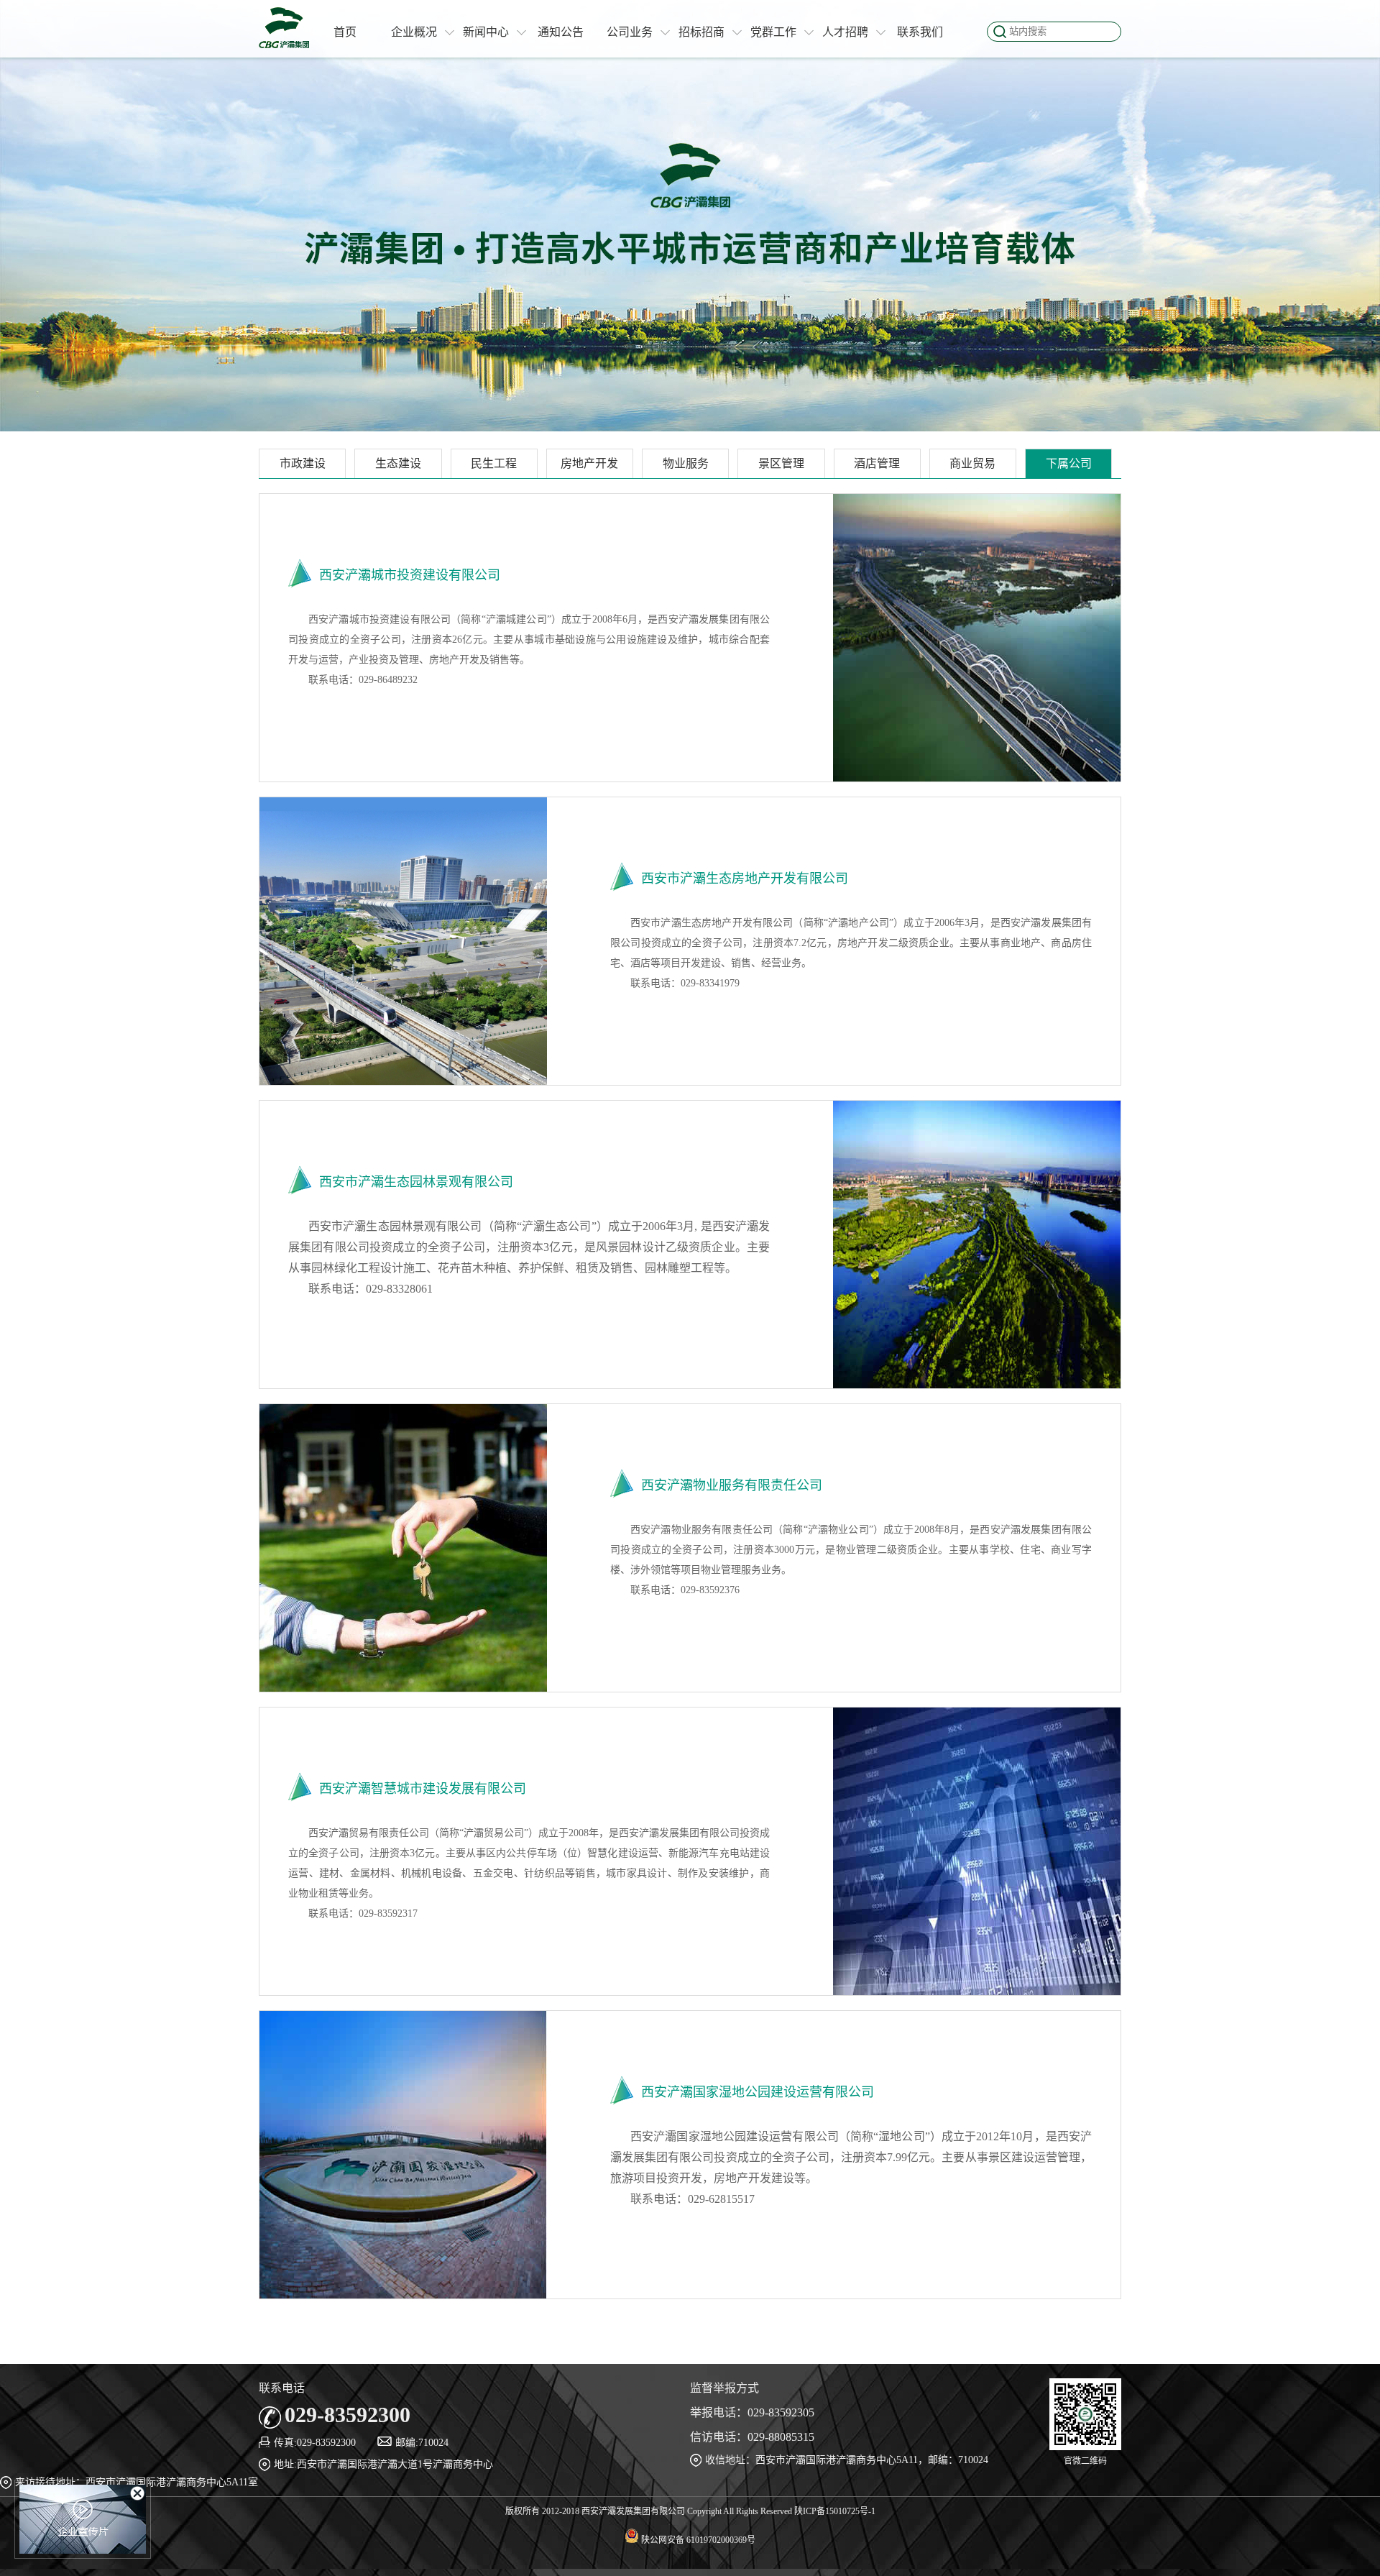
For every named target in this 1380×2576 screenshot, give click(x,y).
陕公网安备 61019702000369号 (697, 2540)
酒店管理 (877, 463)
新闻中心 (486, 32)
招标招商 (701, 32)
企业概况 (414, 32)
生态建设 (398, 463)
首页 (345, 32)
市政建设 (303, 463)
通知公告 (561, 32)
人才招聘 (845, 32)
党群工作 (773, 32)
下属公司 (1069, 463)
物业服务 (686, 463)
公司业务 (630, 32)
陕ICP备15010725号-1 (835, 2511)
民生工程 (494, 463)
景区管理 (781, 463)
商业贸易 (972, 463)
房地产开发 (589, 463)
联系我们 (920, 32)
